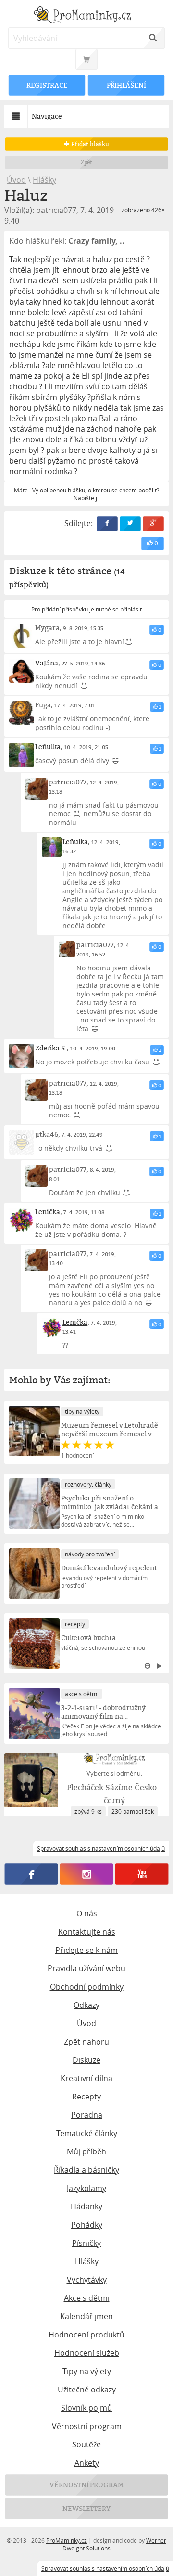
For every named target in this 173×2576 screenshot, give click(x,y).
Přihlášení (126, 85)
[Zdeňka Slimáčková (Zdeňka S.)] (21, 1056)
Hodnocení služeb (87, 2353)
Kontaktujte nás (87, 1932)
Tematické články (87, 2133)
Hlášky (44, 180)
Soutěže (86, 2444)
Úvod (16, 180)
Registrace (47, 85)
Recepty (86, 2097)
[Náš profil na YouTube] (142, 1874)
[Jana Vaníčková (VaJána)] (21, 671)
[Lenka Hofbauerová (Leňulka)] (21, 755)
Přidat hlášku (89, 144)
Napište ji (86, 498)
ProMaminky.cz (67, 2540)
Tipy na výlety (87, 2371)
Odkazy (86, 2005)
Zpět (87, 162)
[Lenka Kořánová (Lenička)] (21, 1220)
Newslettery (86, 2508)
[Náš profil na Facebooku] (31, 1874)
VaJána (47, 663)
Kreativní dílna (86, 2078)
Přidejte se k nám (86, 1950)
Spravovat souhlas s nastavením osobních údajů (105, 2568)
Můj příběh (86, 2151)
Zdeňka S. (51, 1048)
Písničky (86, 2243)
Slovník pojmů (86, 2408)
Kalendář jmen (86, 2316)
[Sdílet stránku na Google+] (153, 524)
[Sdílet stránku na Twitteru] (130, 524)
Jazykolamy (86, 2188)
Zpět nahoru (86, 2042)
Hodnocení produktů (86, 2335)
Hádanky (86, 2206)
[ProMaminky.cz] (86, 16)
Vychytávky (87, 2280)
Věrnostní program (87, 2426)
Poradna (87, 2115)
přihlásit (131, 609)
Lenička (48, 1212)
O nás (87, 1913)
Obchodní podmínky (87, 1987)
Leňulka (48, 747)
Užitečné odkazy (87, 2390)
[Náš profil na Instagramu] (87, 1874)
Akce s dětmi (87, 2298)
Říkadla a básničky (86, 2170)
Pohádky (87, 2225)
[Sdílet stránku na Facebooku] (107, 524)
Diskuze (86, 2060)
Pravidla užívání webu (86, 1968)
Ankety (87, 2463)
